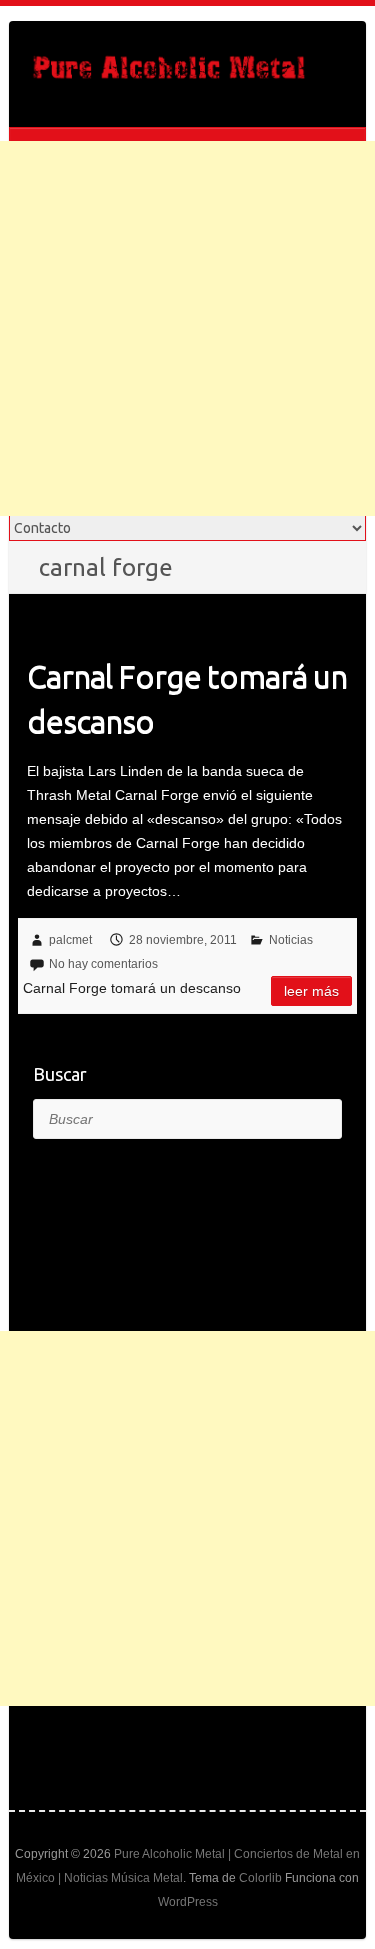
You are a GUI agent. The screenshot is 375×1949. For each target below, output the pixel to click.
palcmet (70, 940)
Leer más (311, 991)
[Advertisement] (187, 328)
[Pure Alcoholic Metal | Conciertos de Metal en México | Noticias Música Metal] (169, 74)
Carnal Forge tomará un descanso (187, 698)
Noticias (291, 940)
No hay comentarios (103, 964)
